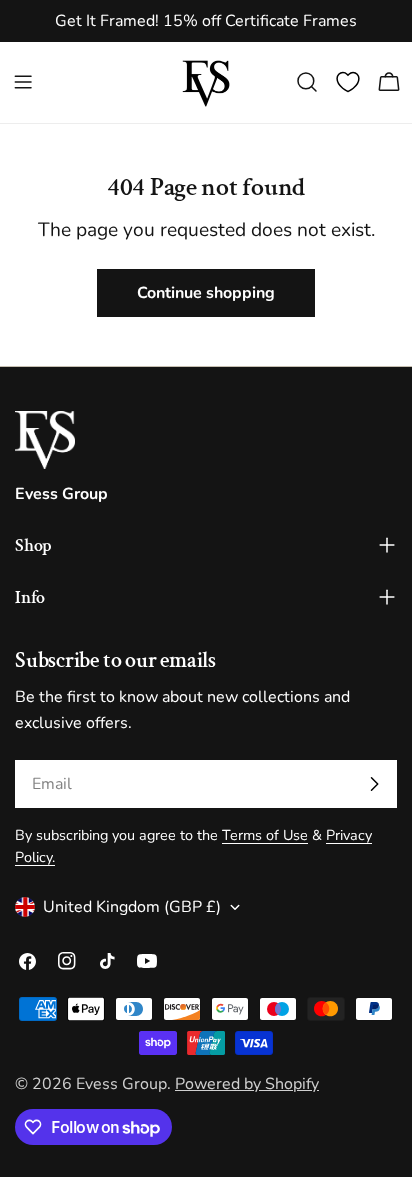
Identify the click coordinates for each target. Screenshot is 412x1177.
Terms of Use (265, 835)
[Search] (307, 82)
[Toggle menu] (23, 82)
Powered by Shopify (247, 1084)
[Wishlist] (348, 82)
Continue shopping (206, 293)
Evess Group (121, 1084)
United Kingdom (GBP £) (132, 907)
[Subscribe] (374, 784)
